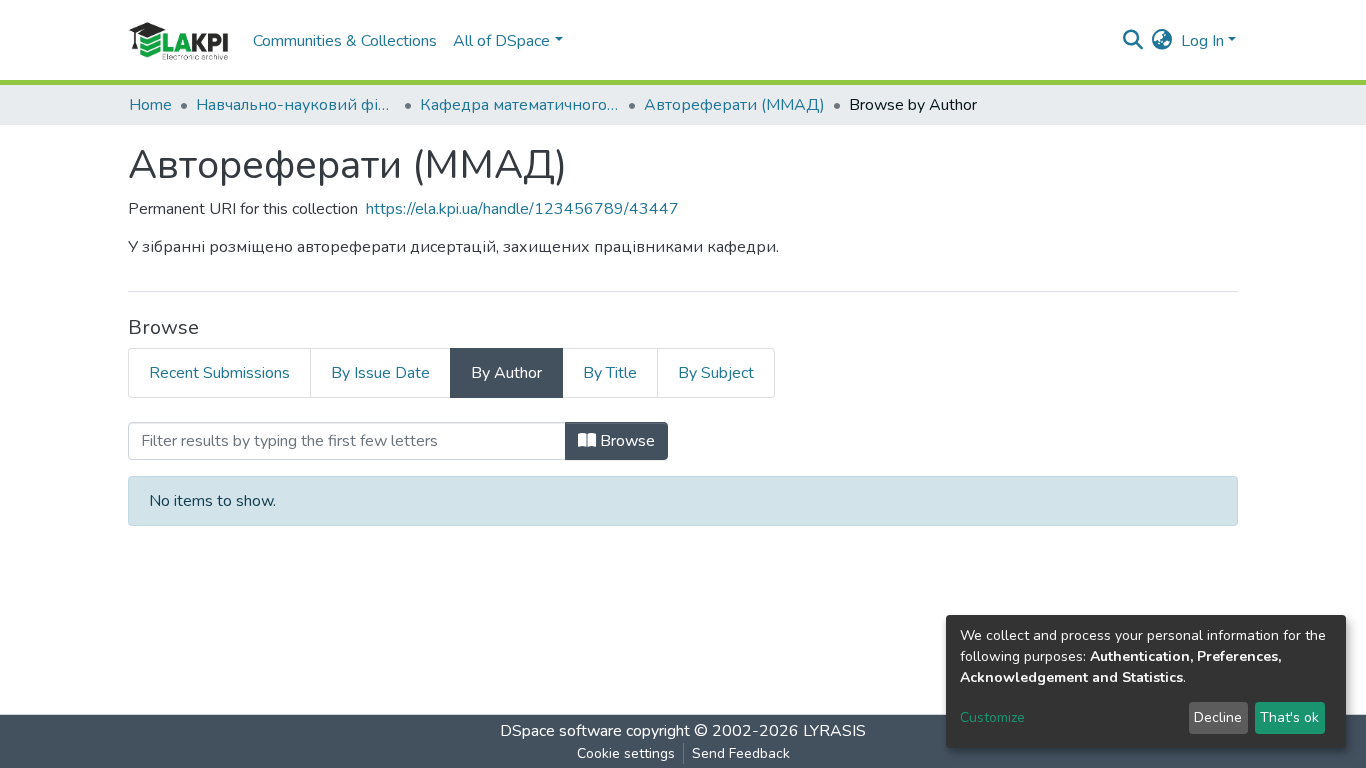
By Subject (716, 373)
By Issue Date (380, 373)
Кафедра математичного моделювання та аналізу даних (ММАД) (520, 105)
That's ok (1289, 717)
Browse (625, 441)
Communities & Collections (345, 41)
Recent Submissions (219, 373)
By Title (610, 373)
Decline (1218, 717)
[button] (1162, 41)
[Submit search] (1133, 41)
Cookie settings (626, 753)
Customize (992, 717)
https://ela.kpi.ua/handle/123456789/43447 (522, 209)
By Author (506, 373)
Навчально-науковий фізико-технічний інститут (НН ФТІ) (296, 105)
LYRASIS (834, 731)
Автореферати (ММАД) (734, 105)
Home (150, 105)
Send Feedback (741, 753)
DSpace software (561, 731)
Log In (1202, 41)
